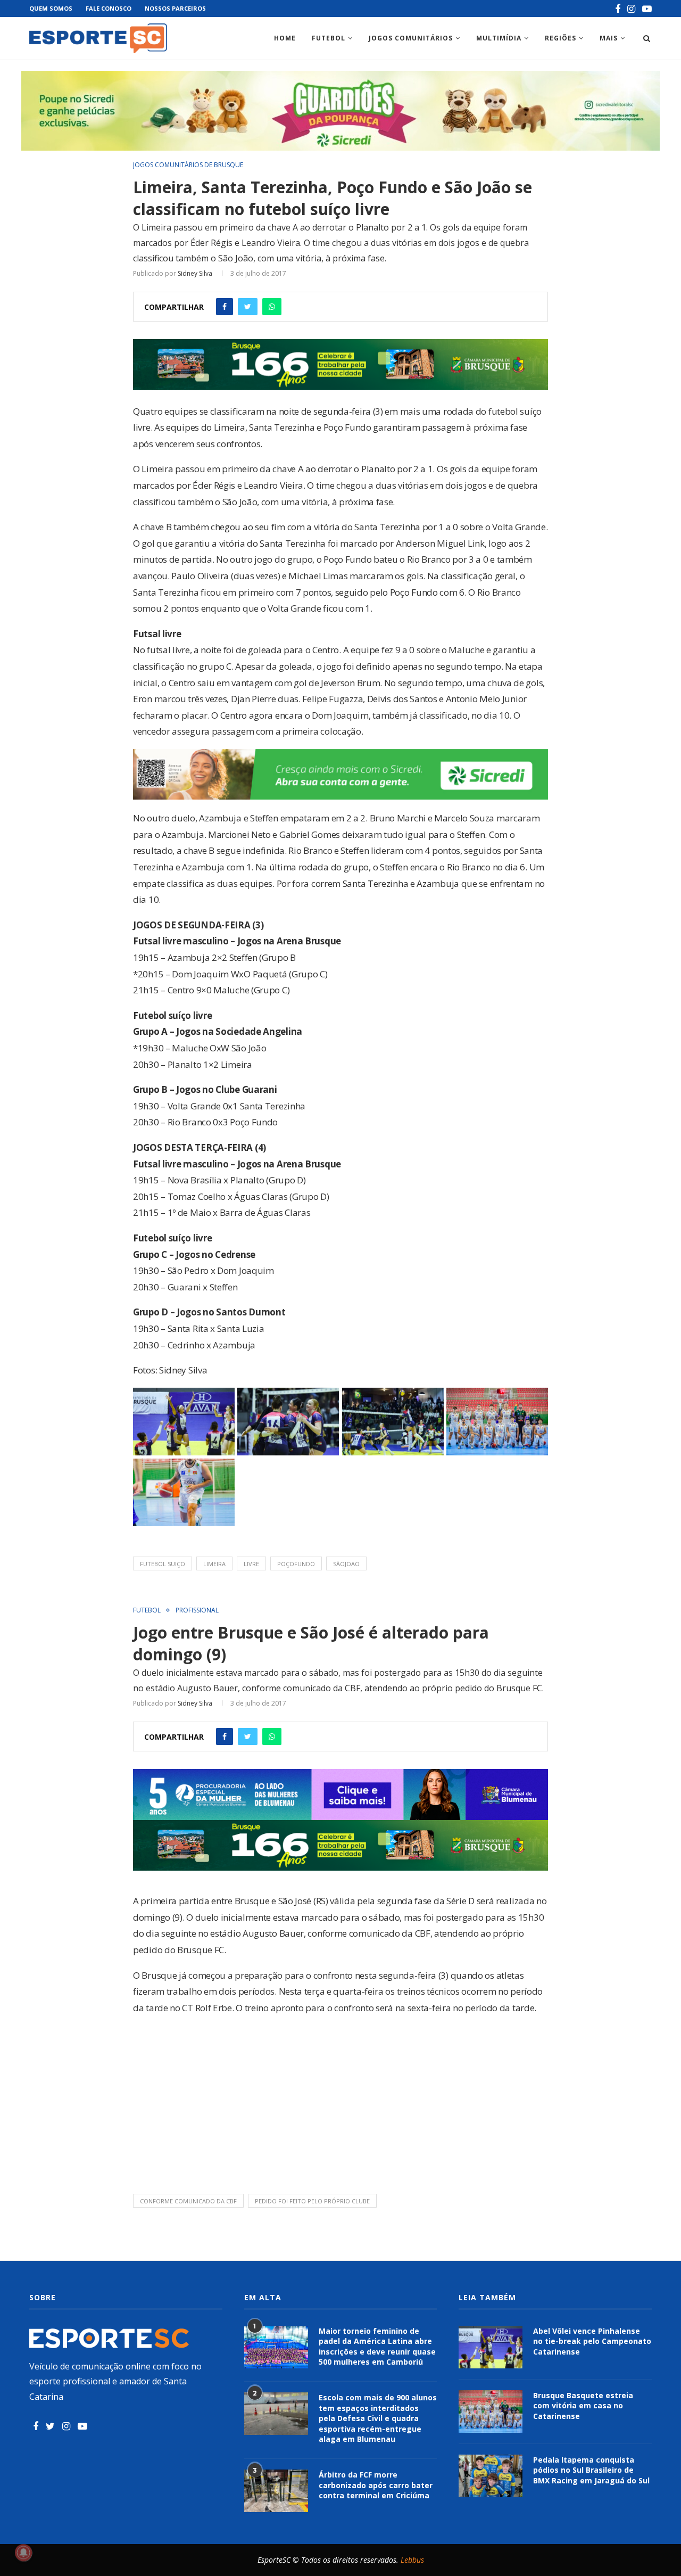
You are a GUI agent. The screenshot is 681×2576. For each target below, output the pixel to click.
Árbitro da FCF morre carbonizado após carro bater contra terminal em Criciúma (376, 2485)
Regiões (560, 38)
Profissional (197, 1610)
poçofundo (296, 1564)
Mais (609, 38)
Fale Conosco (109, 8)
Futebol (329, 38)
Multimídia (499, 38)
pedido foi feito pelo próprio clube (312, 2201)
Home (285, 38)
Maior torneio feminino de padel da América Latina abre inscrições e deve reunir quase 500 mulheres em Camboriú (377, 2347)
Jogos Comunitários (411, 38)
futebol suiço (163, 1564)
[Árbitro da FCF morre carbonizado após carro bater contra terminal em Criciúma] (276, 2491)
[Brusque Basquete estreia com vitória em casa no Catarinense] (491, 2412)
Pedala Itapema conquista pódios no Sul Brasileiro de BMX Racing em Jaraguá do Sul (591, 2470)
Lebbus (412, 2560)
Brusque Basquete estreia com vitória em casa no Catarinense (583, 2406)
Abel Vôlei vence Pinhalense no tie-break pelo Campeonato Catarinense (592, 2341)
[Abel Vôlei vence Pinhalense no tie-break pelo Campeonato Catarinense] (491, 2347)
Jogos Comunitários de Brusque (188, 165)
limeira (214, 1564)
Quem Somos (51, 8)
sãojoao (346, 1564)
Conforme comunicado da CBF (188, 2201)
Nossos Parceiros (175, 8)
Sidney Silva (195, 273)
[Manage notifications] (23, 2553)
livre (251, 1564)
